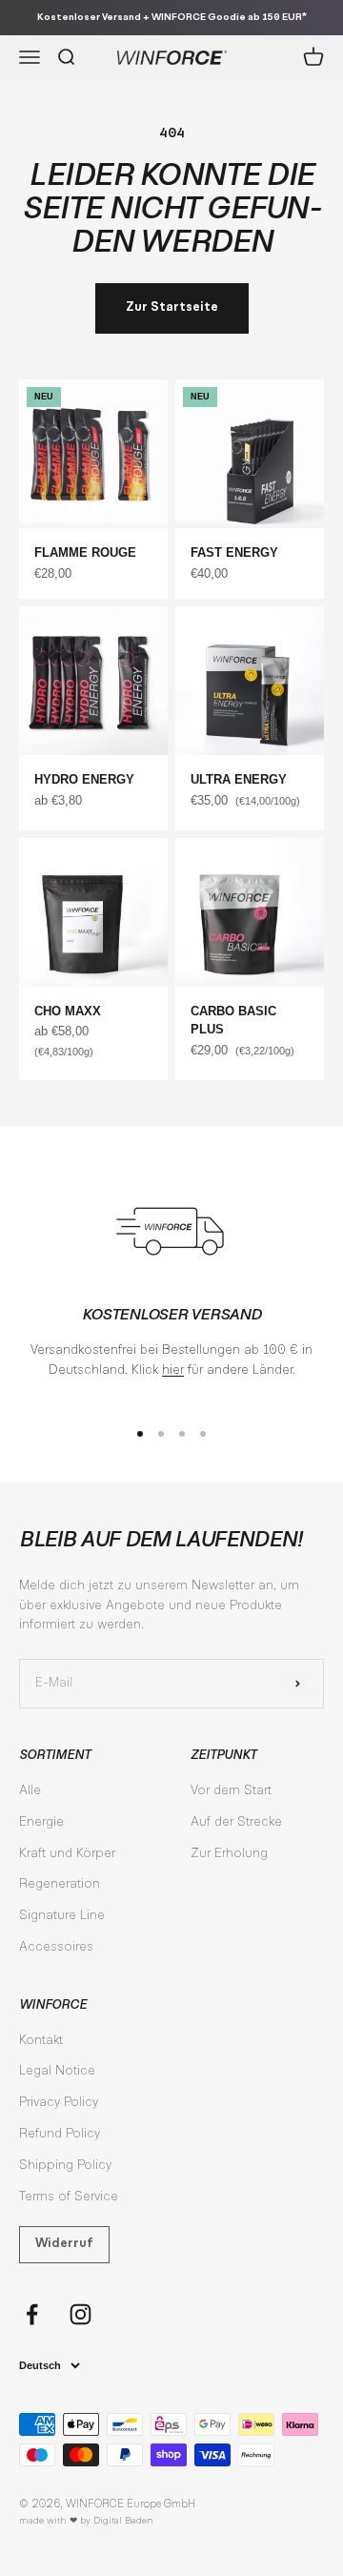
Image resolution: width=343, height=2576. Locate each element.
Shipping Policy (65, 2166)
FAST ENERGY (234, 552)
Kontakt (41, 2041)
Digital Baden (123, 2521)
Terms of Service (69, 2198)
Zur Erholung (229, 1854)
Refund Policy (60, 2135)
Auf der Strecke (236, 1823)
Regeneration (60, 1885)
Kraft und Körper (67, 1854)
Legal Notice (57, 2072)
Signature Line (62, 1916)
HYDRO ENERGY (84, 779)
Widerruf (64, 2244)
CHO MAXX (68, 1011)
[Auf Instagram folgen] (81, 2314)
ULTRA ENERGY (239, 779)
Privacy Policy (59, 2103)
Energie (41, 1823)
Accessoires (56, 1948)
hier (173, 1371)
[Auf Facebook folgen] (32, 2314)
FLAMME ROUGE (85, 552)
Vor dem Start (231, 1791)
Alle (30, 1791)
